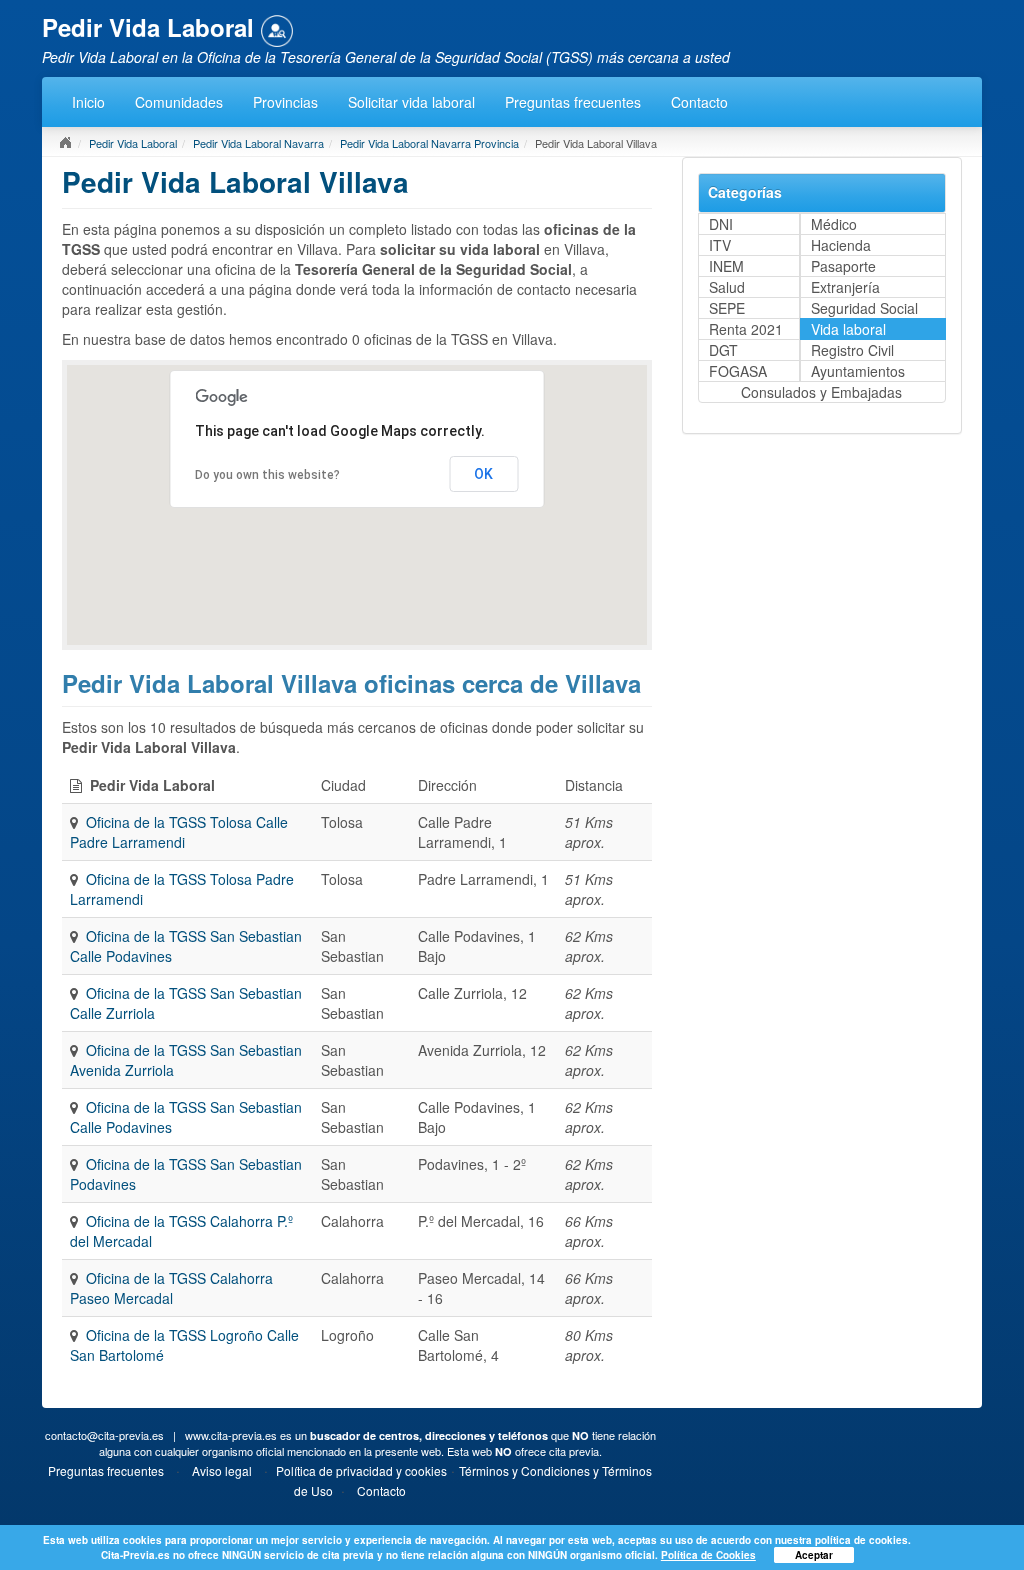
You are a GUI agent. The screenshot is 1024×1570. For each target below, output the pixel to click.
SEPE (727, 308)
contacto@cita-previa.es (104, 1435)
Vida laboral (848, 329)
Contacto (699, 102)
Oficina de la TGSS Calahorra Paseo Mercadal (171, 1288)
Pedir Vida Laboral (133, 143)
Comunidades (179, 102)
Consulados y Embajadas (821, 392)
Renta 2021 (746, 329)
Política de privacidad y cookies (361, 1470)
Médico (834, 224)
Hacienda (841, 245)
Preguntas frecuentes (573, 102)
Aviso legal (222, 1470)
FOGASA (738, 371)
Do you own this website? (267, 475)
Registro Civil (852, 350)
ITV (720, 245)
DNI (721, 224)
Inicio (88, 102)
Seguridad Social (864, 308)
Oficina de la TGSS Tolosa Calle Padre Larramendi (179, 832)
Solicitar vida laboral (411, 102)
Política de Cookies (708, 1555)
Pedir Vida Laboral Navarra (258, 143)
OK (483, 474)
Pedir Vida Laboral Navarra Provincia (429, 143)
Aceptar (814, 1555)
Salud (727, 287)
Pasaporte (843, 266)
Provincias (285, 102)
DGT (723, 350)
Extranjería (845, 287)
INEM (726, 266)
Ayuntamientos (858, 371)
